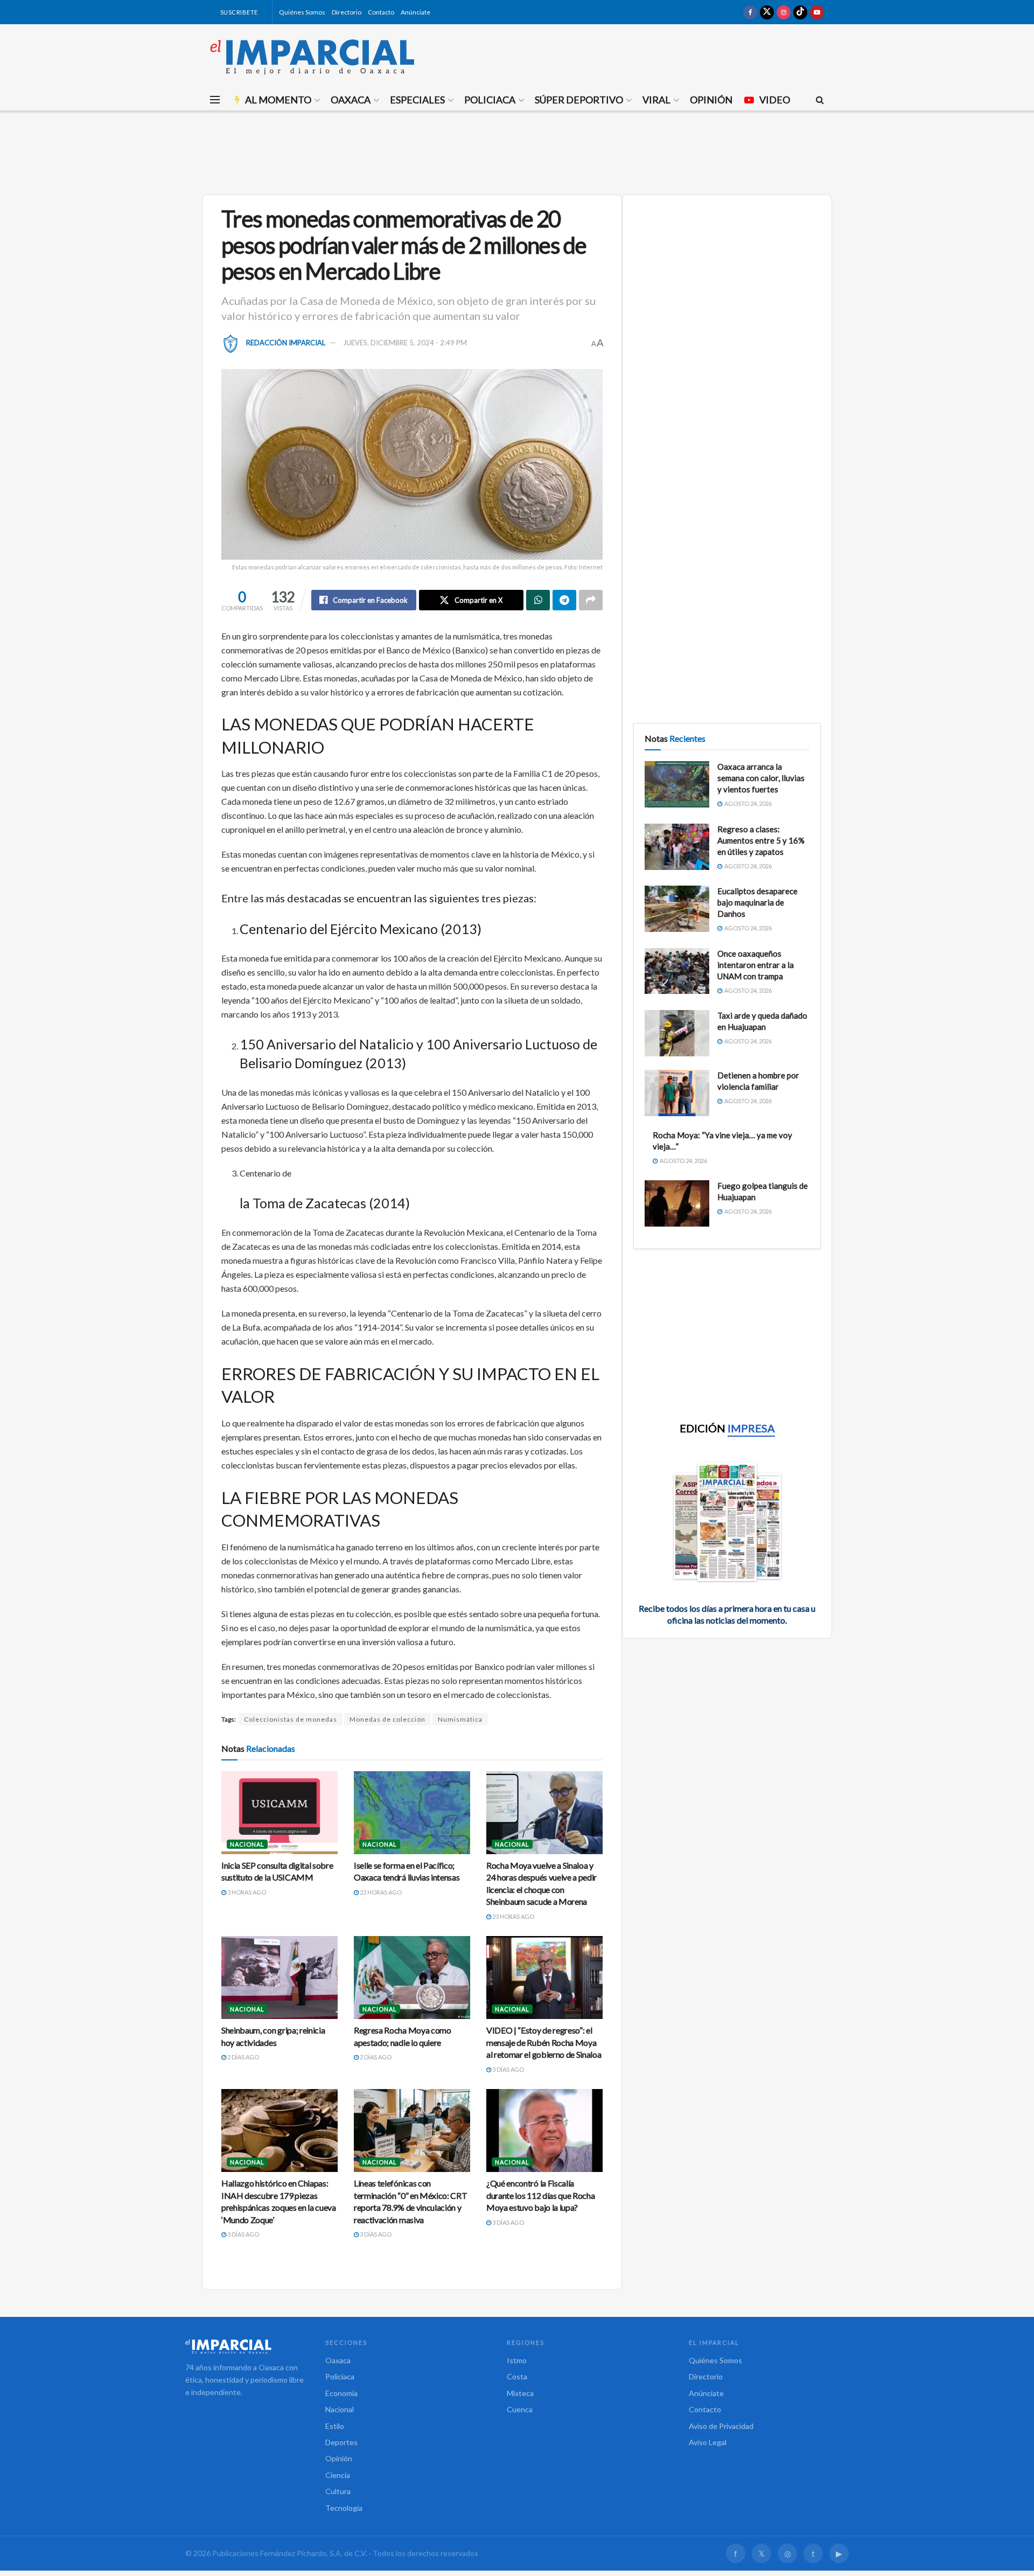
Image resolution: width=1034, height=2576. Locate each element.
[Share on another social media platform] (591, 600)
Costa (517, 2376)
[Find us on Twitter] (767, 12)
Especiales (417, 100)
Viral (656, 100)
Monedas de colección (387, 1719)
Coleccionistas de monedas (291, 1719)
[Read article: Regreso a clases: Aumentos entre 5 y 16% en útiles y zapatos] (677, 847)
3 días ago (508, 2069)
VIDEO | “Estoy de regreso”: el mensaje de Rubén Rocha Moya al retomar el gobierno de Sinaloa (544, 2042)
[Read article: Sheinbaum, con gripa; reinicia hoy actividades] (280, 1978)
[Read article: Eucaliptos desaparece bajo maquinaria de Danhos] (677, 909)
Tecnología (344, 2508)
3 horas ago (246, 1892)
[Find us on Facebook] (750, 12)
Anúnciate (415, 12)
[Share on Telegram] (564, 600)
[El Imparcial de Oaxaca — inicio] (244, 2347)
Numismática (460, 1719)
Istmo (517, 2360)
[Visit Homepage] (312, 57)
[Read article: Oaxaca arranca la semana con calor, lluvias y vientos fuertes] (677, 784)
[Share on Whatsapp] (538, 600)
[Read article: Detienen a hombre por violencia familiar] (677, 1093)
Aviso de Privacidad (721, 2426)
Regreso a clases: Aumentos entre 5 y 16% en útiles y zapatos (761, 840)
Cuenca (520, 2409)
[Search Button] (820, 100)
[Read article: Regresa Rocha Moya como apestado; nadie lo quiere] (412, 1978)
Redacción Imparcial (286, 343)
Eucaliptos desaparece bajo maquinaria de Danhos (757, 902)
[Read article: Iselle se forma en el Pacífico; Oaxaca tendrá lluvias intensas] (412, 1813)
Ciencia (338, 2475)
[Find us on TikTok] (800, 12)
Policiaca (490, 100)
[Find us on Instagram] (784, 12)
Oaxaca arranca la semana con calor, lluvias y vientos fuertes (761, 778)
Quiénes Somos (302, 12)
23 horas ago (513, 1916)
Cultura (338, 2491)
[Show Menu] (215, 100)
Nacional (247, 1844)
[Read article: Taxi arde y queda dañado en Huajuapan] (677, 1033)
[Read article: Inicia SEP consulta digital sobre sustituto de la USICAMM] (280, 1813)
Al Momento (278, 100)
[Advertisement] (517, 151)
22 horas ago (380, 1892)
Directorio (347, 12)
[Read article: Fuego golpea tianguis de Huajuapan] (677, 1203)
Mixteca (520, 2393)
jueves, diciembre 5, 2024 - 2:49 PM (405, 343)
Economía (341, 2393)
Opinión (711, 100)
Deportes (341, 2442)
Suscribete (238, 12)
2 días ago (243, 2057)
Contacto (381, 12)
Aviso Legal (708, 2442)
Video (775, 100)
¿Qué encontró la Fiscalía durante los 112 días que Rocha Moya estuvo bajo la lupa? (540, 2195)
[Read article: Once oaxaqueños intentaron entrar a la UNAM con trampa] (677, 971)
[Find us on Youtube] (817, 12)
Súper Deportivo (579, 100)
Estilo (335, 2426)
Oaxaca (351, 100)
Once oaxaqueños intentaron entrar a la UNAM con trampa (756, 965)
